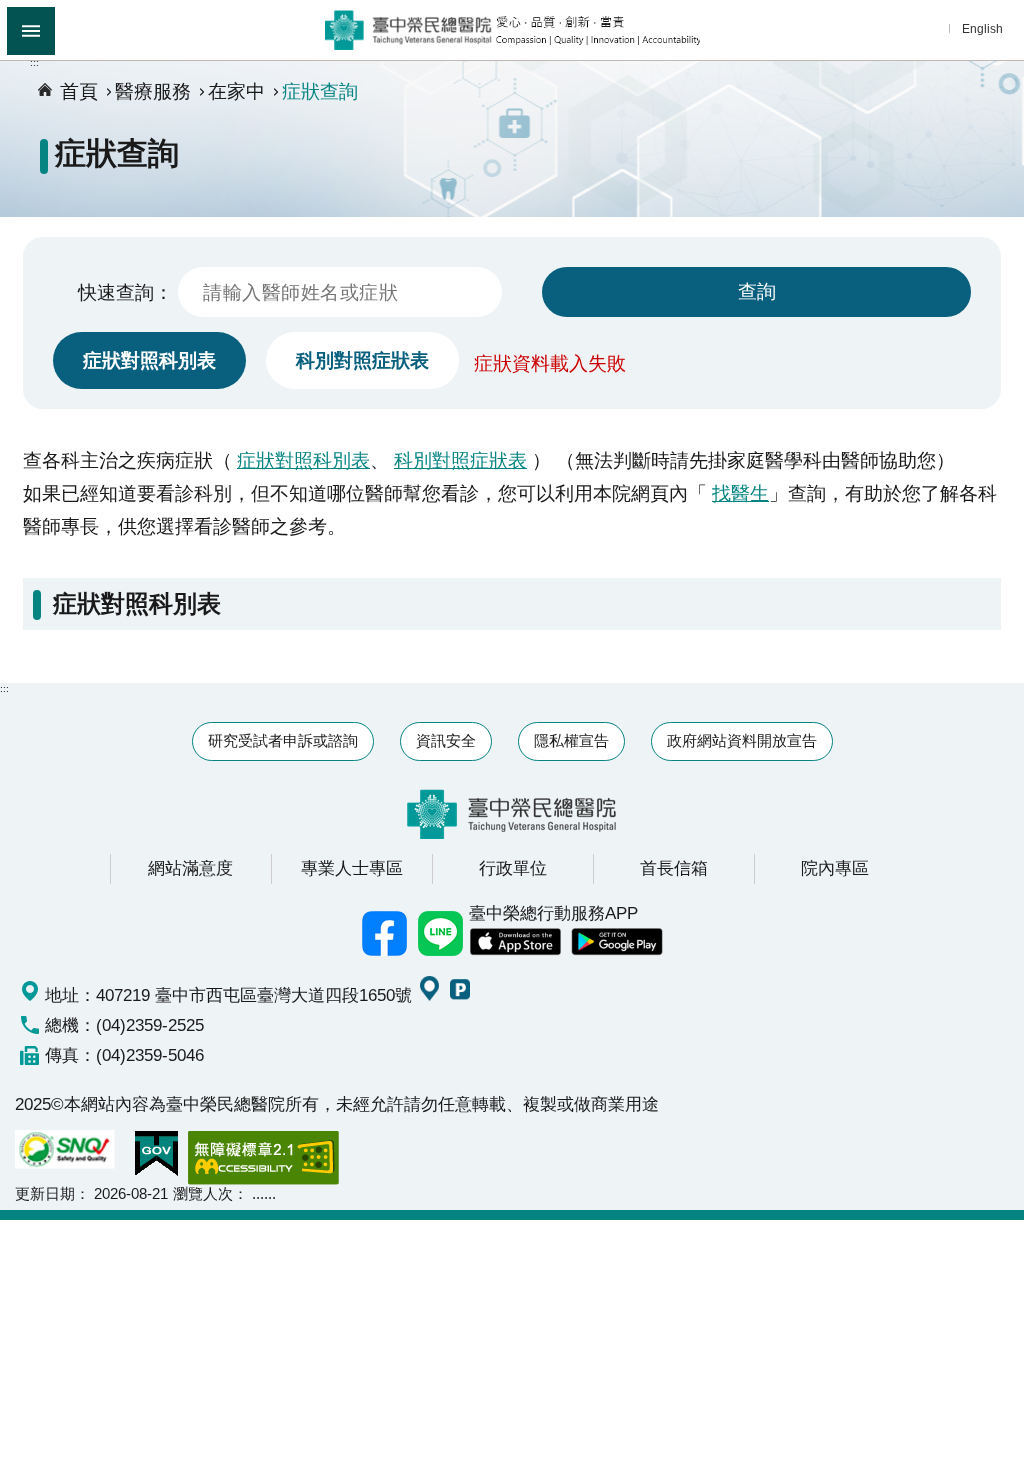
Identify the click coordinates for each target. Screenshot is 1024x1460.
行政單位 (513, 868)
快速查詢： (125, 292)
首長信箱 (674, 868)
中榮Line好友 (441, 933)
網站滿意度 (190, 868)
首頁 (79, 91)
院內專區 (835, 868)
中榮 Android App (617, 942)
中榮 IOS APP (515, 942)
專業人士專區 (352, 868)
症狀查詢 (320, 91)
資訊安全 (446, 740)
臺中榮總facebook (385, 933)
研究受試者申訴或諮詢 (283, 740)
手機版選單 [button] (31, 31)
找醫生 (740, 493)
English (982, 28)
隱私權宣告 (571, 740)
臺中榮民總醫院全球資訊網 (512, 30)
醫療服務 (153, 91)
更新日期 (45, 1193)
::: (34, 62)
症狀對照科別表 (149, 360)
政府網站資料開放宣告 (742, 740)
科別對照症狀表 (362, 360)
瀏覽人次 (203, 1193)
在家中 (236, 91)
